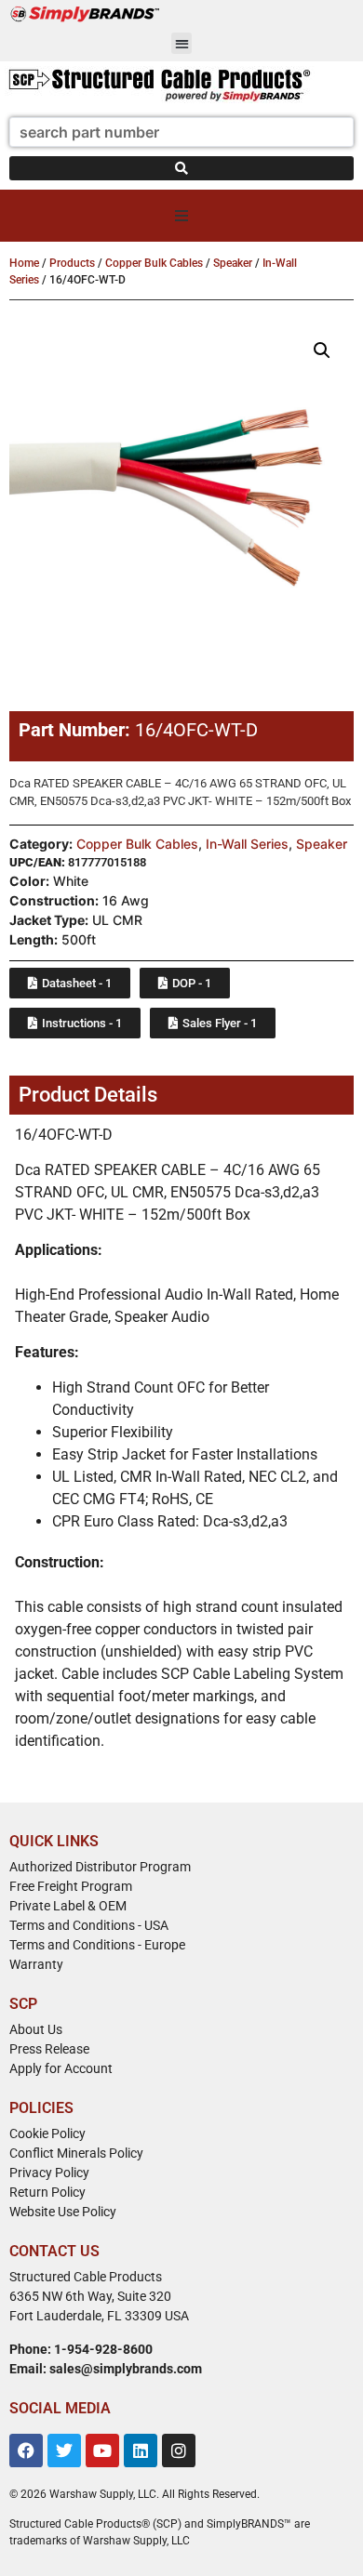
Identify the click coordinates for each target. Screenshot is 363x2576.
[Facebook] (26, 2451)
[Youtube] (102, 2451)
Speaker (233, 263)
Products (72, 263)
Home (24, 263)
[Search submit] (181, 168)
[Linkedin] (141, 2451)
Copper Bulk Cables (154, 263)
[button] (182, 43)
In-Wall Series (247, 844)
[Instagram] (179, 2451)
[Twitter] (64, 2451)
